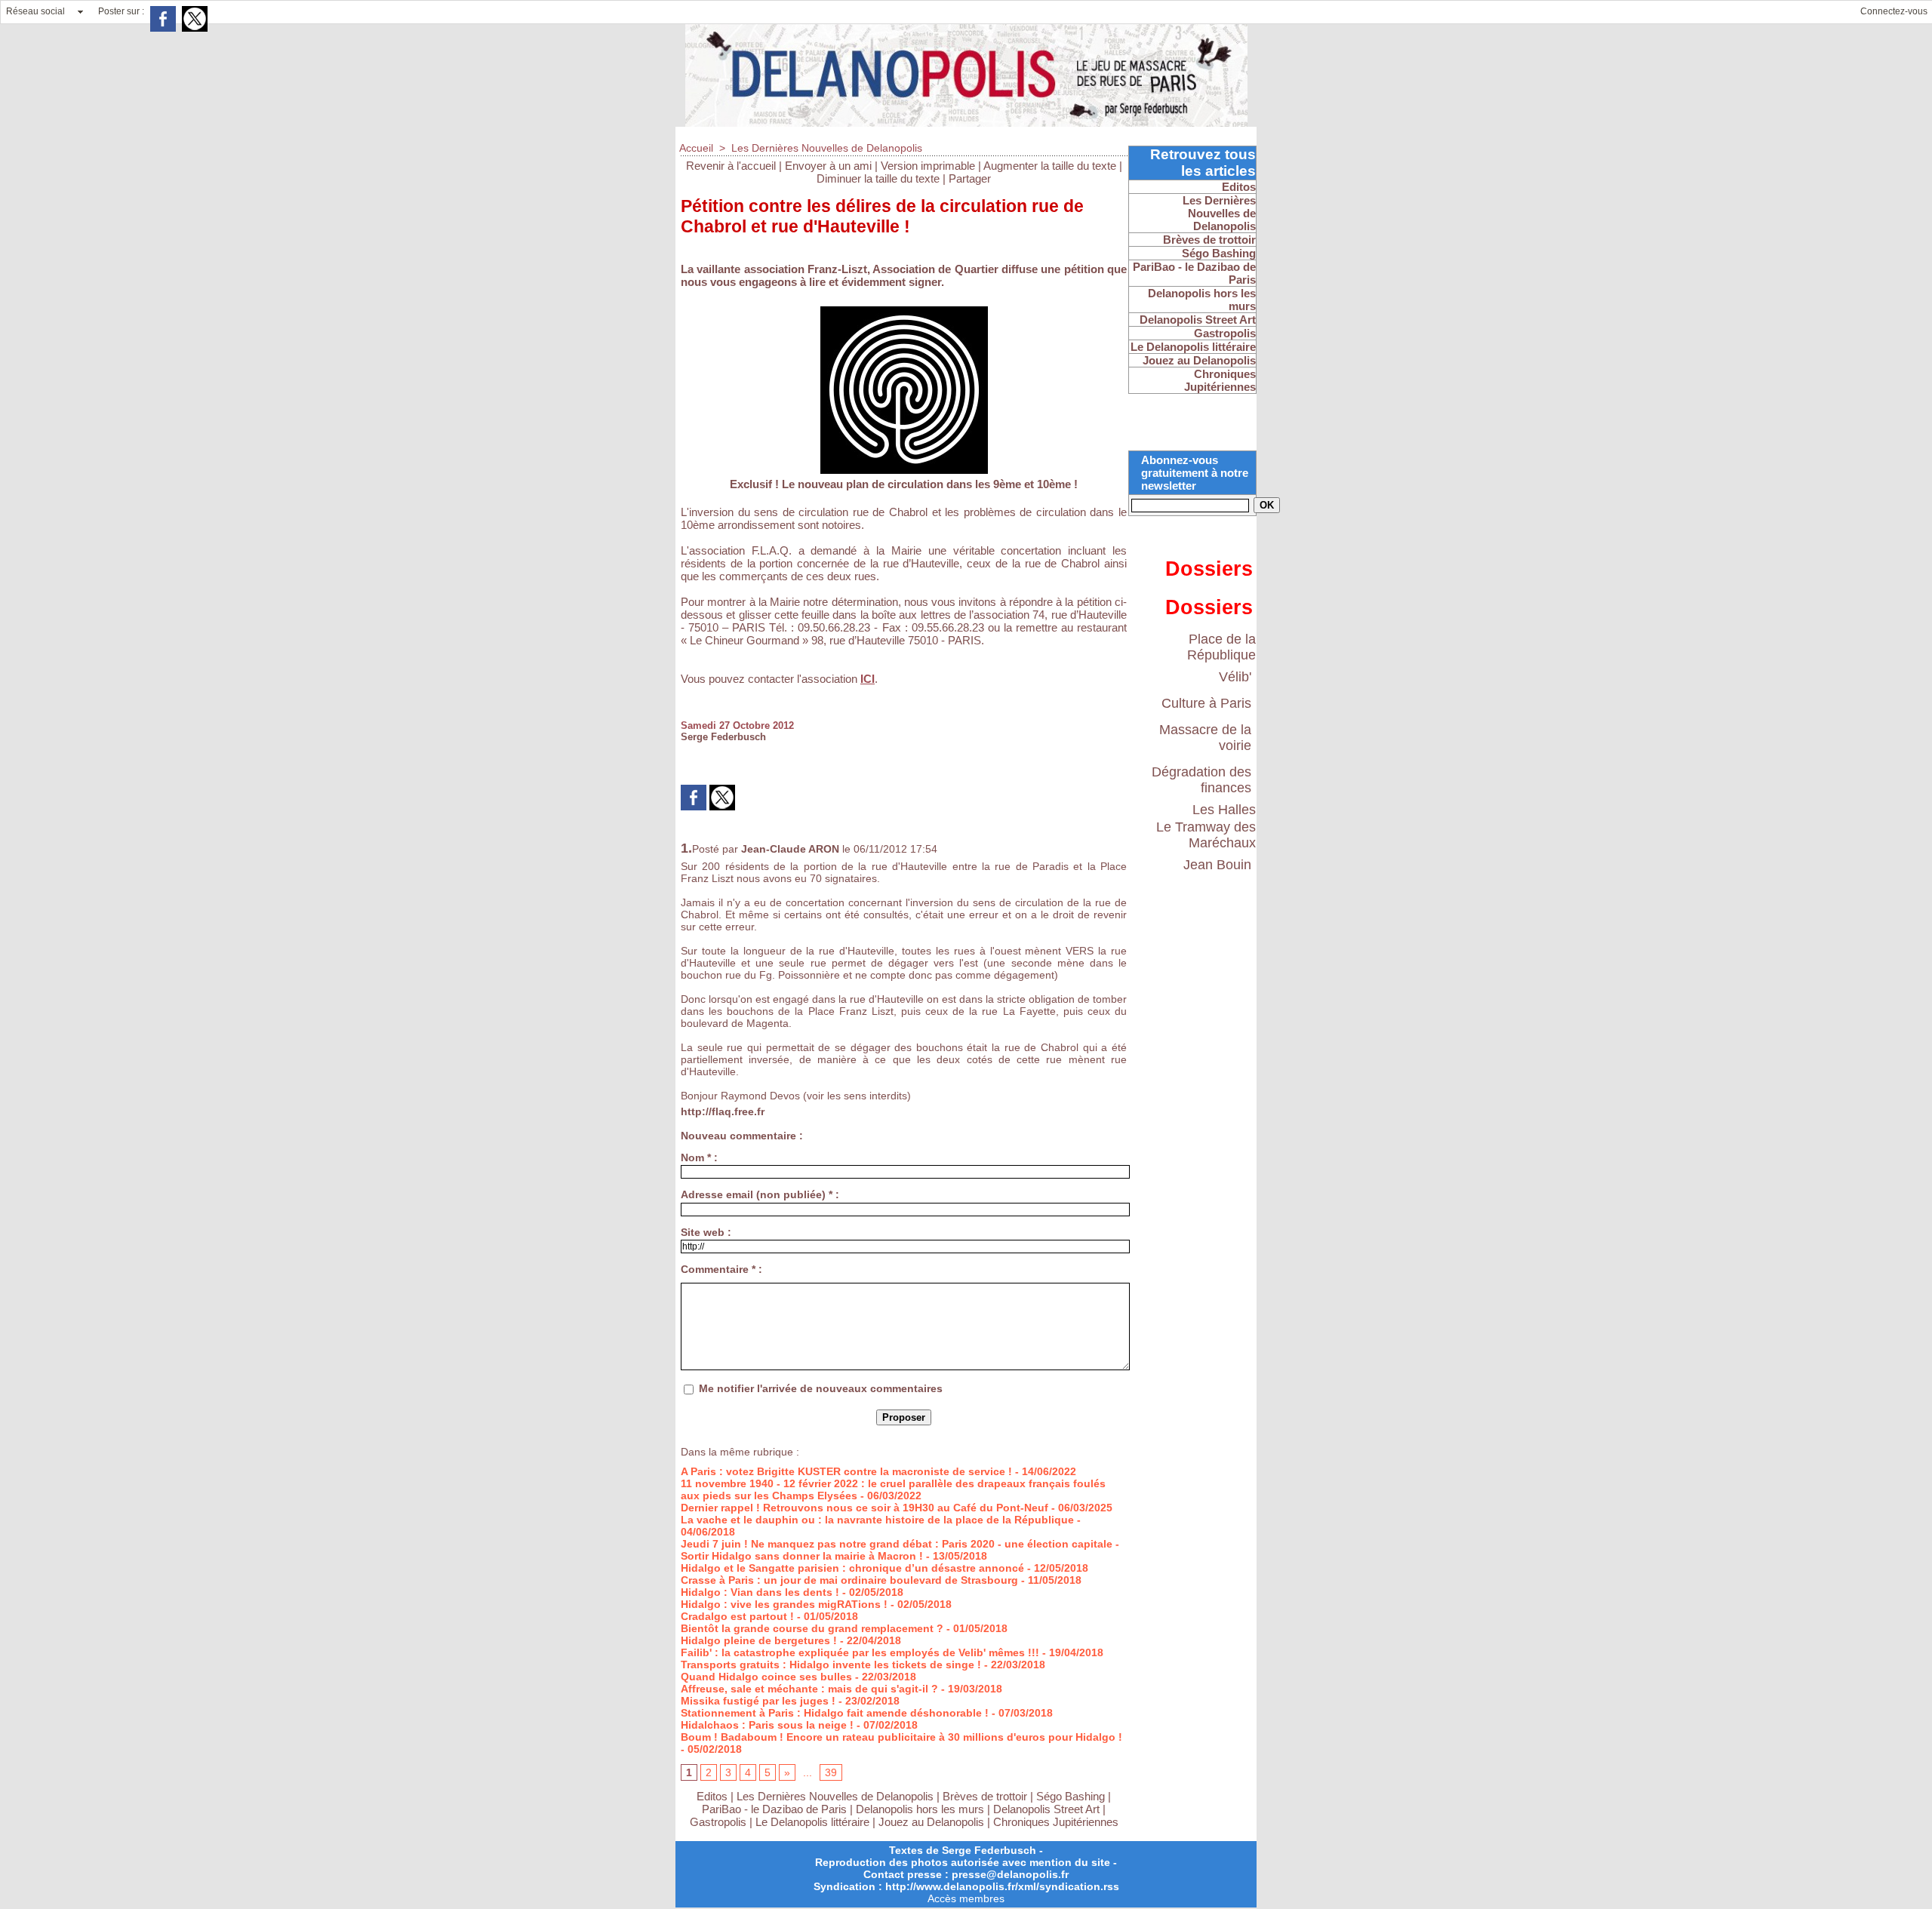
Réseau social (35, 11)
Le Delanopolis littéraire (812, 1822)
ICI (868, 679)
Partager (970, 178)
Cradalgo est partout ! (737, 1616)
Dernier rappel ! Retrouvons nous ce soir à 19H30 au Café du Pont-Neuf (864, 1508)
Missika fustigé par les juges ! (758, 1701)
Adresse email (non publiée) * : (760, 1194)
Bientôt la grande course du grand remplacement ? (812, 1628)
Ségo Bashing (1072, 1796)
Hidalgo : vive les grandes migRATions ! (784, 1604)
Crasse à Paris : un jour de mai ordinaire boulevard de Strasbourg (849, 1580)
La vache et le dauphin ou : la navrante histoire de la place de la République (877, 1520)
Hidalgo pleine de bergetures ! (759, 1640)
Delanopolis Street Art (1046, 1809)
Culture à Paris (1206, 703)
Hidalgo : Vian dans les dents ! (760, 1592)
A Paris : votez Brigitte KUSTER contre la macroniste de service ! (846, 1471)
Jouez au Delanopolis (931, 1822)
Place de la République (1221, 647)
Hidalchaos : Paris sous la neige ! (767, 1725)
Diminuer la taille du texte (878, 178)
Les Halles (1224, 810)
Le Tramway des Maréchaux (1206, 835)
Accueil (696, 148)
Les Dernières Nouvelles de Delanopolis (827, 148)
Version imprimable (928, 166)
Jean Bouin (1217, 865)
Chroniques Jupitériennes (1056, 1822)
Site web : (706, 1232)
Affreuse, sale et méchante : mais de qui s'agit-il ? (809, 1689)
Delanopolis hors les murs (920, 1809)
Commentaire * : (721, 1269)
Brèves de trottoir (986, 1796)
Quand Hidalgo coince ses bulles (766, 1677)
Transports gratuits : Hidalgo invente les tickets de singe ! (831, 1665)
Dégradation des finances (1201, 780)
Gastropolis (718, 1822)
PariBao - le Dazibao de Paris (774, 1809)
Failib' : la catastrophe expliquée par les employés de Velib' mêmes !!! (860, 1652)
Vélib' (1235, 677)
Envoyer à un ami (828, 166)
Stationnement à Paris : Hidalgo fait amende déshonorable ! (835, 1713)
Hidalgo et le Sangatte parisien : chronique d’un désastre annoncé (852, 1568)
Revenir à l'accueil (731, 166)
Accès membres (966, 1898)
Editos (712, 1796)
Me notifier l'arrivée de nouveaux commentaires (821, 1388)
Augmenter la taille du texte (1050, 166)
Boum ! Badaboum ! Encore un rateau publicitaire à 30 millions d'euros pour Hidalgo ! (901, 1737)
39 (831, 1772)
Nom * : (699, 1157)
